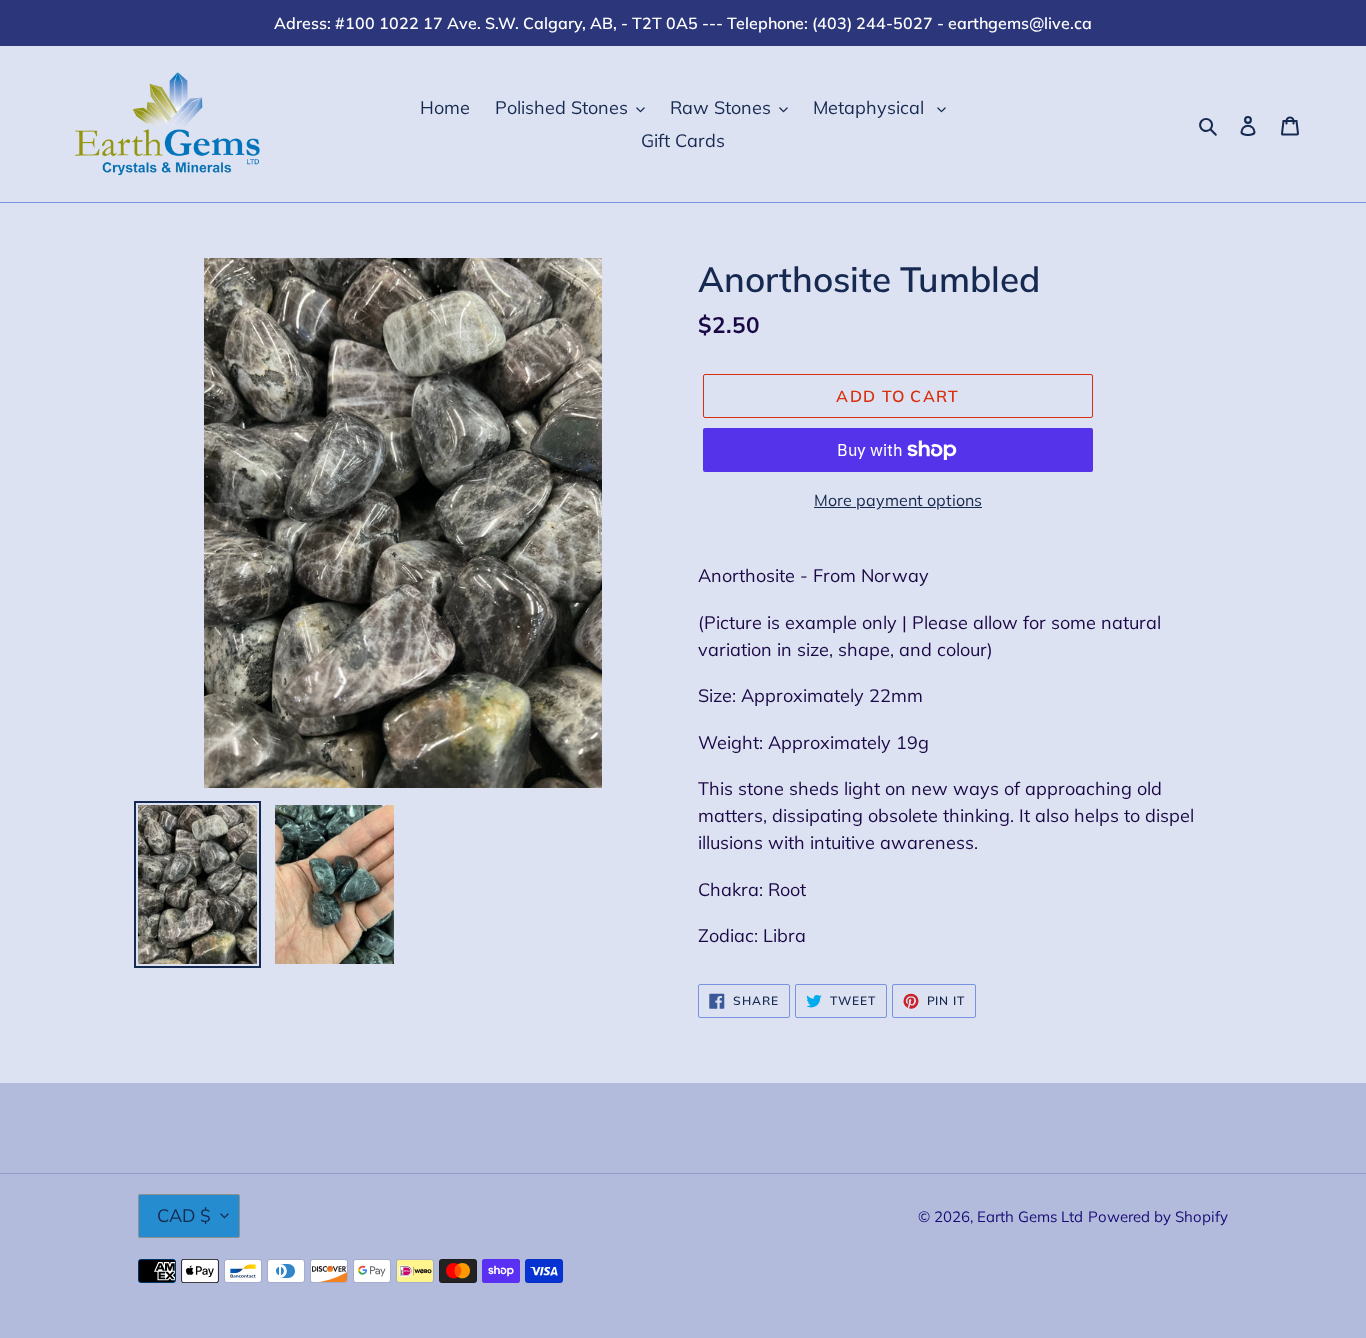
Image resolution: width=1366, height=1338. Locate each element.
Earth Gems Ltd (1030, 1216)
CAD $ (184, 1215)
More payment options (898, 500)
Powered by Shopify (1158, 1216)
